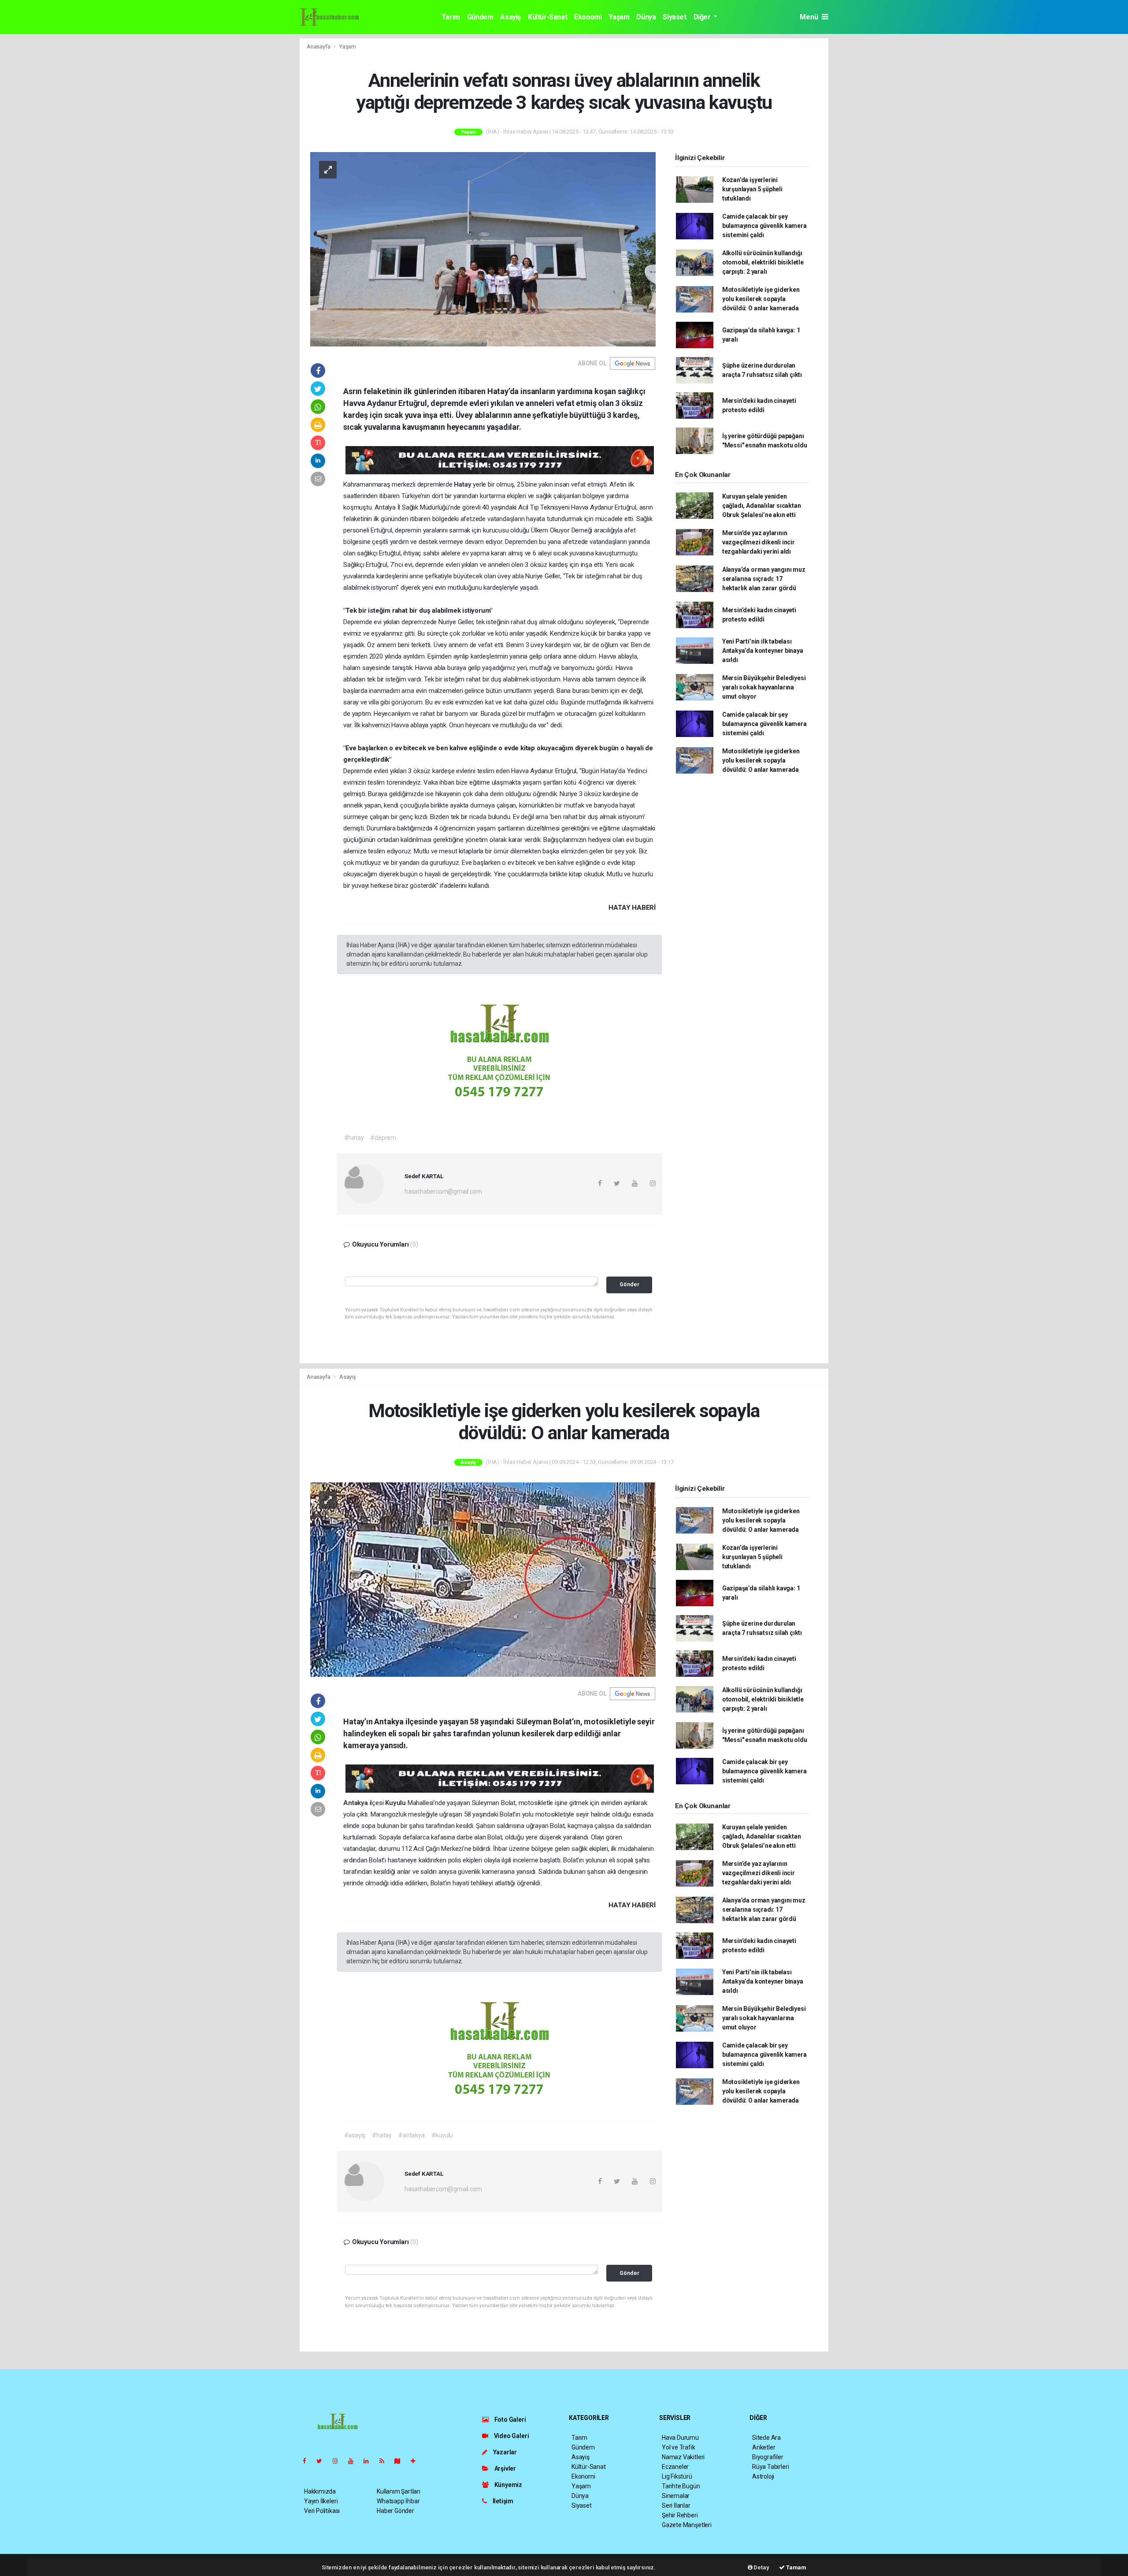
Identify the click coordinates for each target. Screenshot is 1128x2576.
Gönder (629, 1284)
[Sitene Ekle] (417, 2461)
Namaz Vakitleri (683, 2457)
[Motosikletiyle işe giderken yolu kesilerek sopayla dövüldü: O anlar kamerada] (483, 1579)
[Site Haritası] (401, 2461)
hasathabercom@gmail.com (443, 1191)
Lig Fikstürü (677, 2476)
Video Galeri (511, 2436)
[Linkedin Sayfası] (370, 2461)
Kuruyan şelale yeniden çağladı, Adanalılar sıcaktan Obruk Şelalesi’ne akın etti (762, 506)
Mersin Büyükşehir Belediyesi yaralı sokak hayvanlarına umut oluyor (764, 687)
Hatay (463, 484)
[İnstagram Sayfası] (339, 2461)
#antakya (411, 2135)
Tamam (796, 2567)
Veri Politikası (322, 2511)
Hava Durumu (680, 2438)
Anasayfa (319, 47)
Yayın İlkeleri (321, 2501)
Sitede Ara (766, 2438)
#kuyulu (442, 2135)
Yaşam (619, 17)
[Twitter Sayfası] (323, 2461)
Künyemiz (508, 2485)
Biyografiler (768, 2457)
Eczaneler (675, 2467)
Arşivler (505, 2468)
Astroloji (763, 2476)
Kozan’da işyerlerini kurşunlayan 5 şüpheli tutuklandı (752, 189)
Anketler (764, 2447)
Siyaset (674, 17)
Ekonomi (588, 17)
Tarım (451, 17)
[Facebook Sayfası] (308, 2461)
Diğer (703, 17)
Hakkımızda (320, 2491)
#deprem (383, 1138)
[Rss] (385, 2461)
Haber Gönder (395, 2511)
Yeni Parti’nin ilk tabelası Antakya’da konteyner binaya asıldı (763, 651)
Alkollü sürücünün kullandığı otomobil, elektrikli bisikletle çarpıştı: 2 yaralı (763, 262)
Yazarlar (504, 2452)
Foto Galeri (510, 2420)
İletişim (502, 2501)
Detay (761, 2567)
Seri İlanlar (676, 2505)
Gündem (480, 17)
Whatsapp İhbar (398, 2501)
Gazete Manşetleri (687, 2525)
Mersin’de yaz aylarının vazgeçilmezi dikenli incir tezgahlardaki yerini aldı (759, 542)
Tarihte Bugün (681, 2486)
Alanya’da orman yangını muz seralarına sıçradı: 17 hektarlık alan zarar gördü (764, 579)
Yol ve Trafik (679, 2447)
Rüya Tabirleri (770, 2467)
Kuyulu (396, 1803)
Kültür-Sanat (547, 17)
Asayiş (510, 17)
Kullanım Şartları (399, 2491)
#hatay (354, 1138)
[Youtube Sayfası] (354, 2461)
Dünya (646, 17)
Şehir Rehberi (680, 2515)
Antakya (356, 1803)
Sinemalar (676, 2496)
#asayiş (355, 2135)
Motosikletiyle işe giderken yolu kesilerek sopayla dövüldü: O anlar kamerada (761, 299)
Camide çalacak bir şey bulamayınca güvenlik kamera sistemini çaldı (764, 226)
